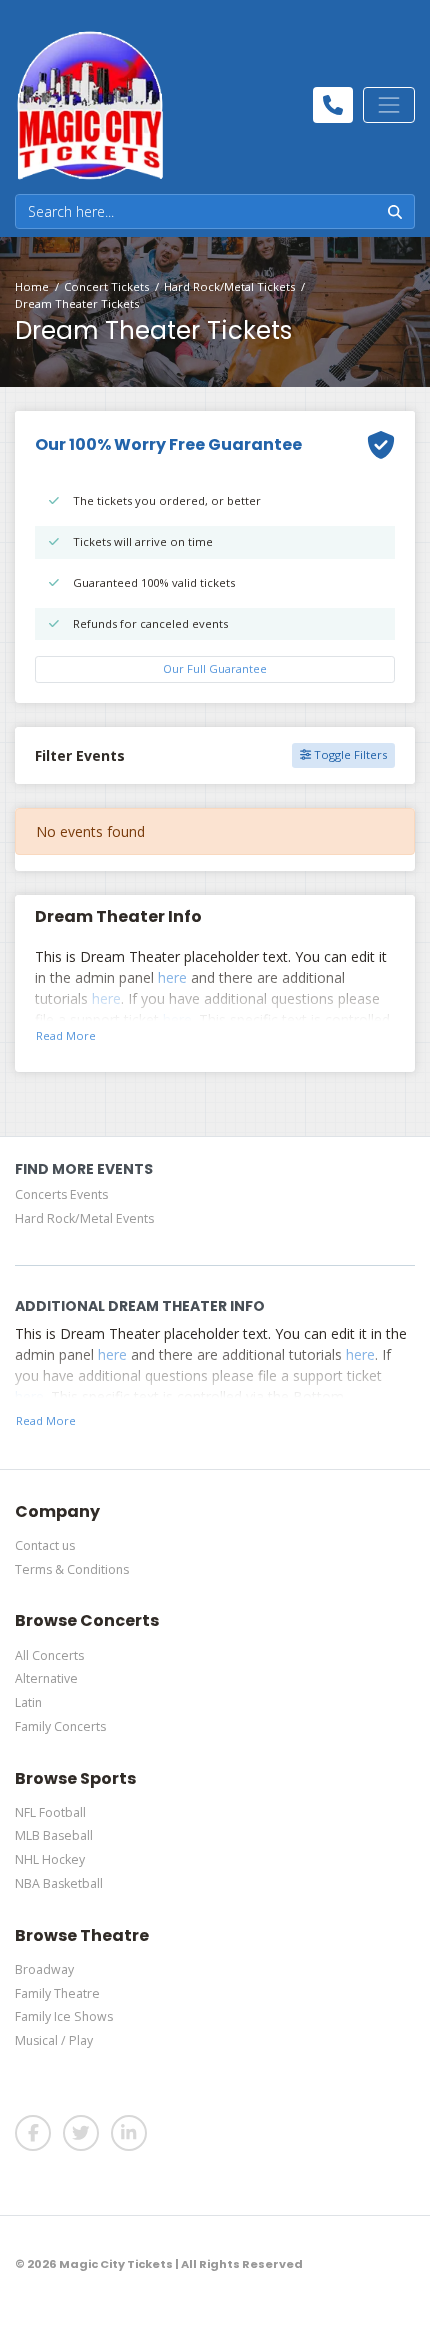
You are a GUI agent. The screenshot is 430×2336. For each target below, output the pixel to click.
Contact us (45, 1545)
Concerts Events (61, 1194)
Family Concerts (60, 1726)
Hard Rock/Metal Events (84, 1218)
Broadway (44, 1969)
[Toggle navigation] (389, 105)
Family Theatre (57, 1993)
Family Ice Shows (64, 2016)
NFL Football (50, 1812)
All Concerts (49, 1655)
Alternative (46, 1678)
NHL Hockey (50, 1859)
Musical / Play (54, 2040)
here (172, 977)
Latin (28, 1702)
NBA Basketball (59, 1883)
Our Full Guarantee (215, 668)
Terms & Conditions (72, 1569)
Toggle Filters (349, 754)
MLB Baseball (54, 1835)
